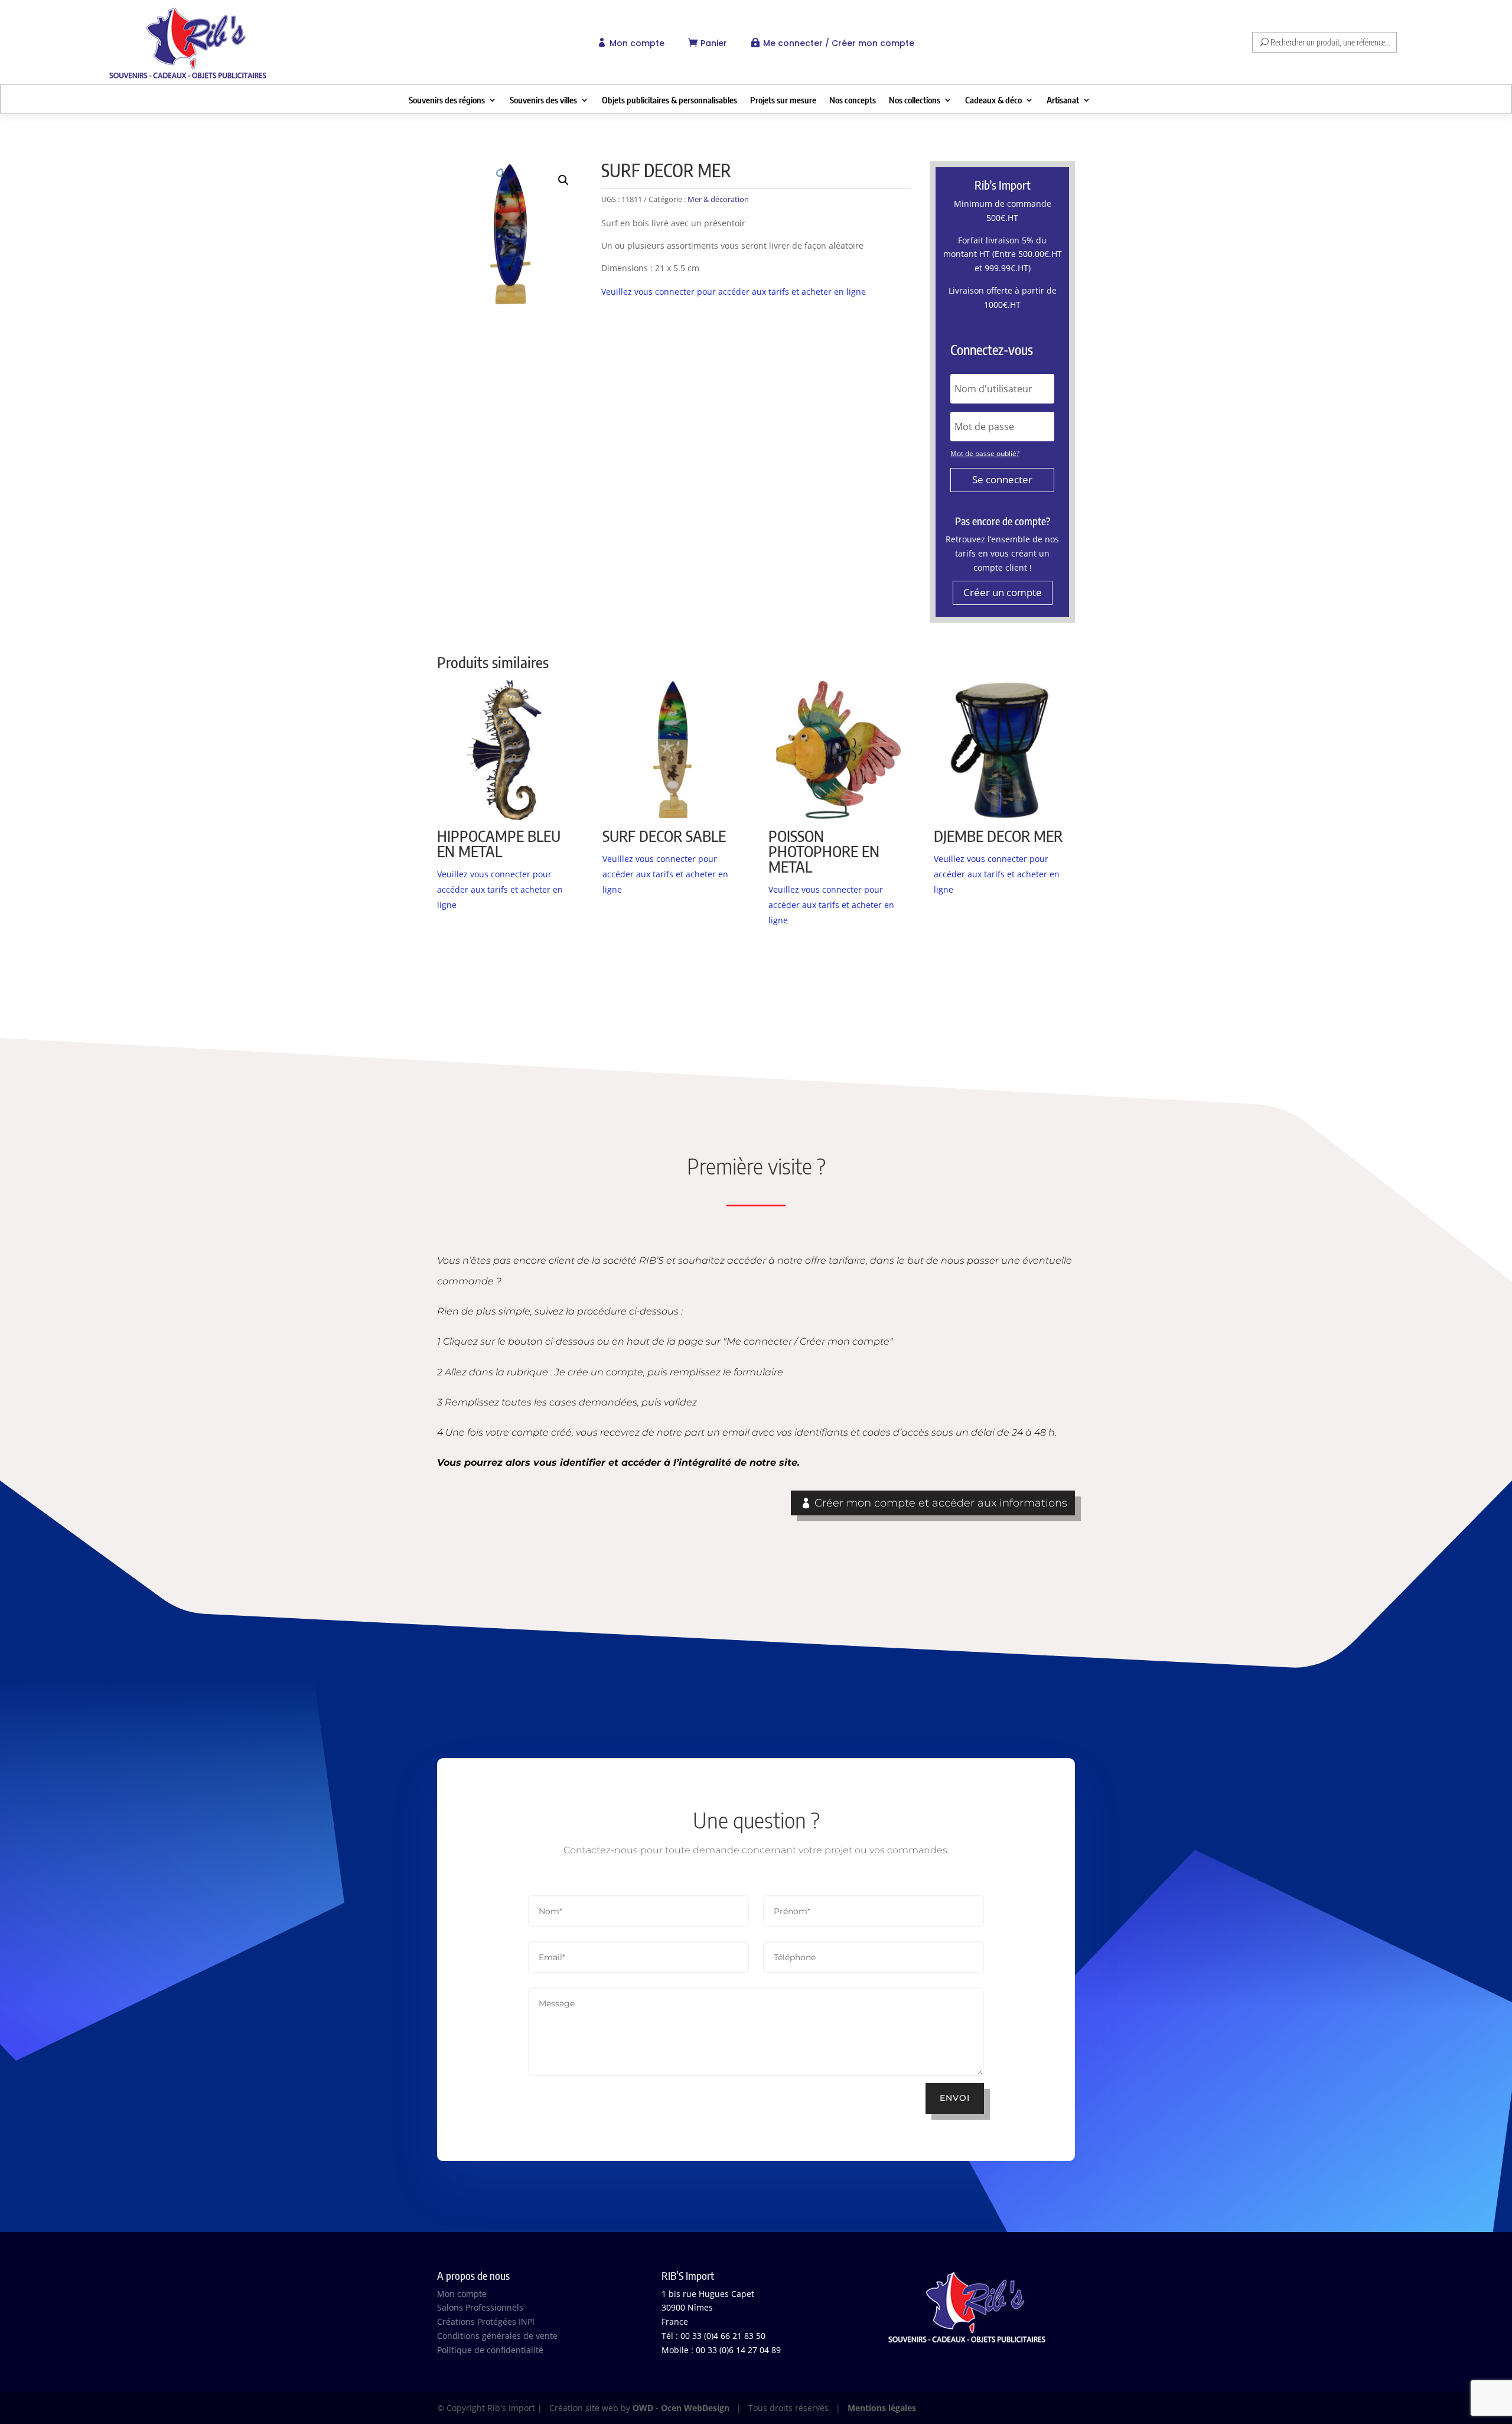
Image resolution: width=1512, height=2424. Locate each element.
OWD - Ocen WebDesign (681, 2408)
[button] (563, 180)
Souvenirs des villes (543, 100)
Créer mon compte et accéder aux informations (941, 1503)
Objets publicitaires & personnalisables (669, 100)
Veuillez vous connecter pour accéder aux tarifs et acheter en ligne (734, 292)
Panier (714, 43)
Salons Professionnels (480, 2307)
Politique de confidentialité (490, 2350)
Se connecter (1002, 479)
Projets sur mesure (783, 100)
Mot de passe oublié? (985, 453)
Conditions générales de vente (497, 2336)
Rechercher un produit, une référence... (1330, 42)
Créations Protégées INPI (486, 2321)
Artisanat (1063, 100)
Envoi (955, 2098)
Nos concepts (853, 100)
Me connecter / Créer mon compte (839, 43)
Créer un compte (1003, 592)
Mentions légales (882, 2408)
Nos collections (915, 100)
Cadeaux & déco (993, 100)
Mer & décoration (718, 199)
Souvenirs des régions (447, 100)
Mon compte (637, 43)
